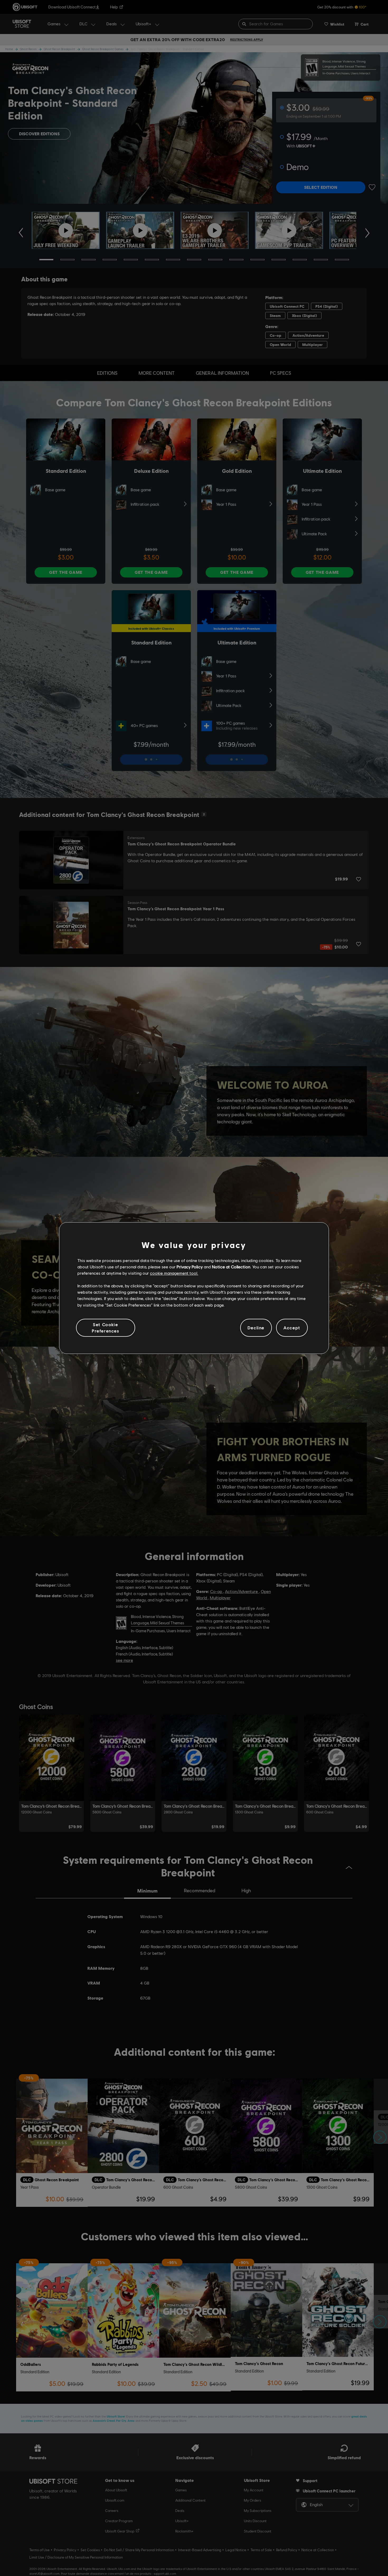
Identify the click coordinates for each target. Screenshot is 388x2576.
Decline (256, 1328)
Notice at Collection (231, 1267)
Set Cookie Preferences (106, 1328)
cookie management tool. (174, 1273)
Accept (292, 1328)
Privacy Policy (190, 1267)
